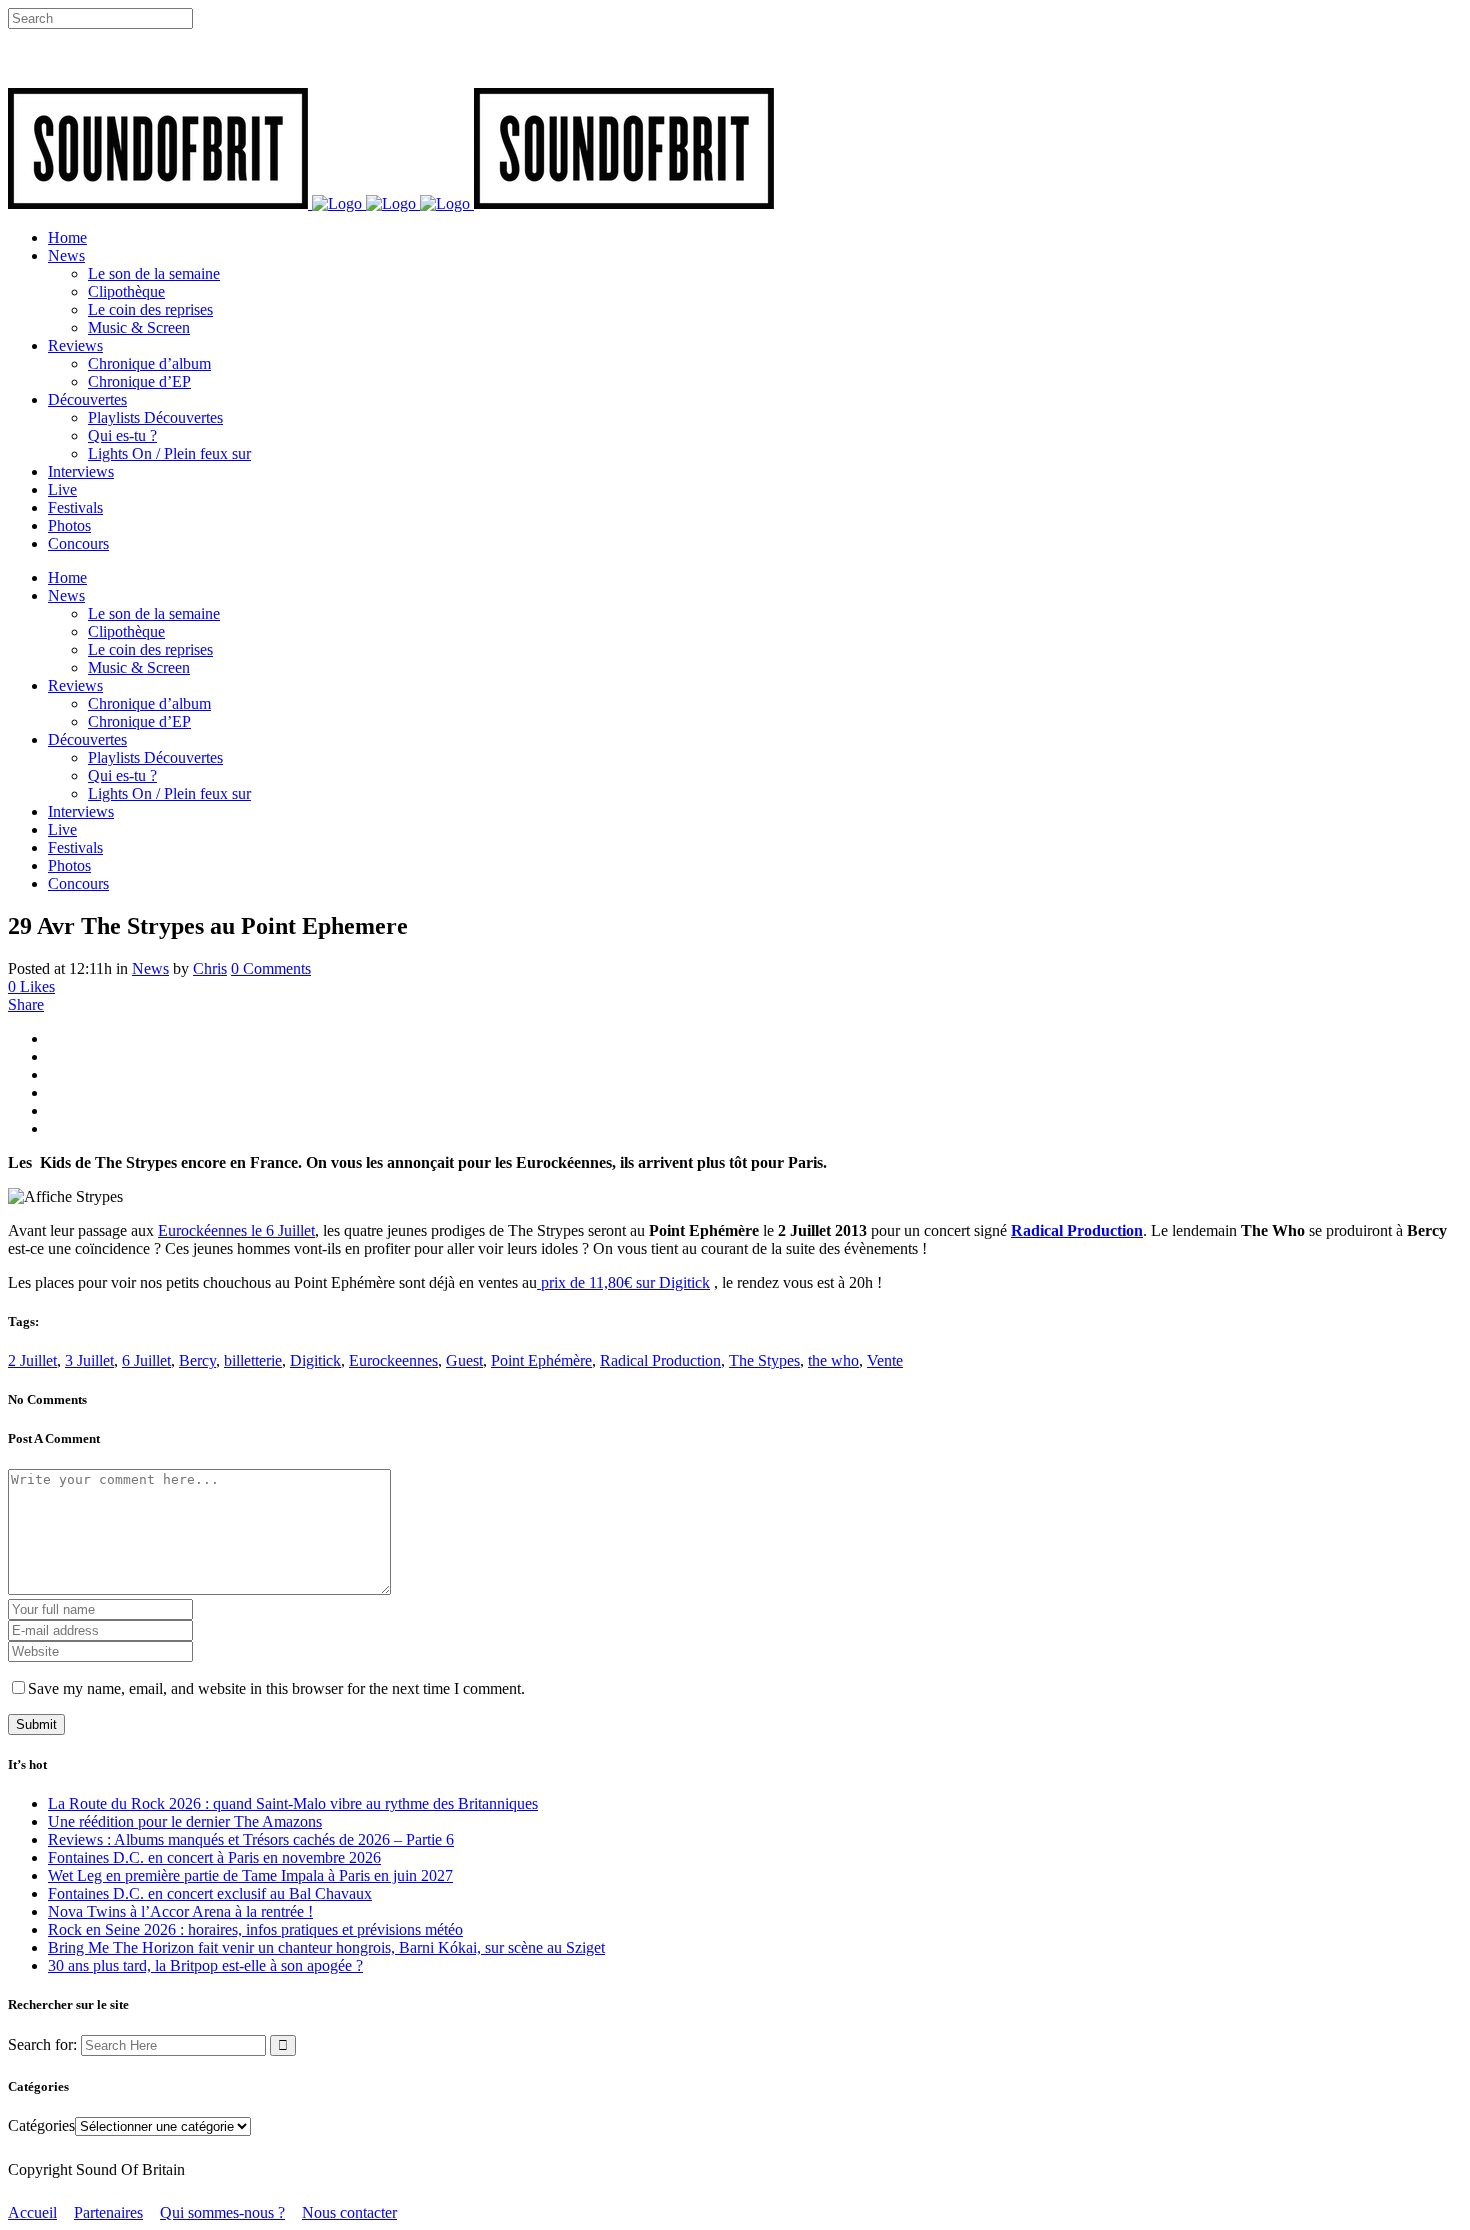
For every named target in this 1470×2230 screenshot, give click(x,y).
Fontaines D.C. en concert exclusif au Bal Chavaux (210, 1893)
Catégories (41, 2125)
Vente (885, 1360)
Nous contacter (349, 2212)
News (150, 968)
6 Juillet (146, 1360)
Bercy (197, 1360)
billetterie (253, 1360)
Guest (464, 1360)
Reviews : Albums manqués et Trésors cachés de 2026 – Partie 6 (251, 1839)
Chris (210, 968)
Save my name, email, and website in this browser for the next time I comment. (276, 1688)
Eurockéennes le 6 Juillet (236, 1230)
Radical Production (1077, 1230)
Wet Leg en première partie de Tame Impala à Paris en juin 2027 (250, 1875)
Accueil (32, 2212)
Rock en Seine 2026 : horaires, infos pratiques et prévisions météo (255, 1929)
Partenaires (108, 2212)
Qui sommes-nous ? (222, 2212)
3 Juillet (89, 1360)
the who (833, 1360)
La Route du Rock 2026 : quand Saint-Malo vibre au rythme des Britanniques (293, 1803)
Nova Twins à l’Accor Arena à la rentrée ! (180, 1911)
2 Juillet (32, 1360)
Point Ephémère (541, 1360)
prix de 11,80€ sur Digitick (623, 1282)
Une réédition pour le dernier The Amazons (185, 1821)
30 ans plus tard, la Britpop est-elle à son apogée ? (205, 1965)
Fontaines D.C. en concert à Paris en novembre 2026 (214, 1857)
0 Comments (271, 968)
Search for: (42, 2044)
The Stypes (764, 1360)
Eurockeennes (393, 1360)
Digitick (315, 1360)
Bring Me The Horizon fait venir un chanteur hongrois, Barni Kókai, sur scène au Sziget (326, 1947)
